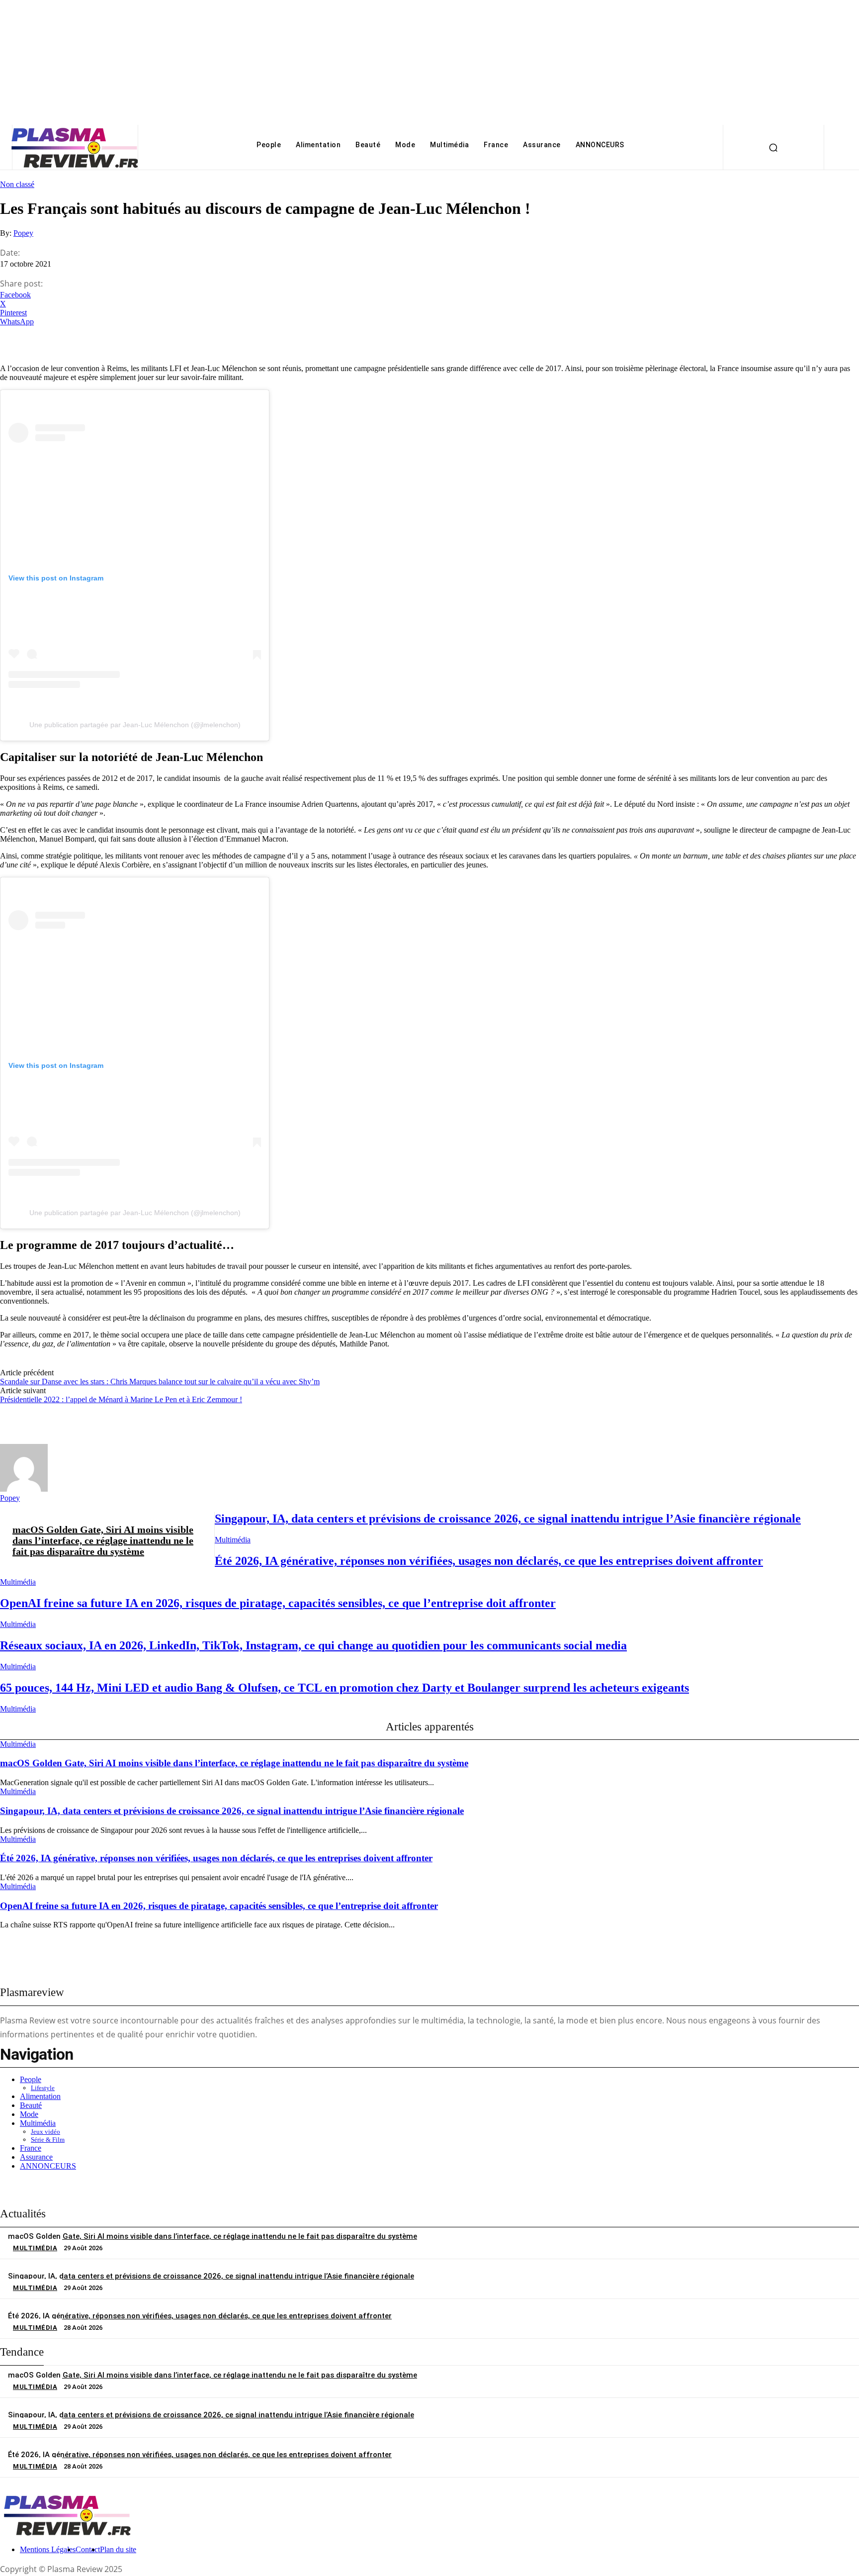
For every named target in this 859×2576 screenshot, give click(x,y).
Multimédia (233, 1540)
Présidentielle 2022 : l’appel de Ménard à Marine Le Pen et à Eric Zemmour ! (121, 1399)
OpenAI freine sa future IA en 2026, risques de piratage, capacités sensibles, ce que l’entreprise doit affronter (278, 1603)
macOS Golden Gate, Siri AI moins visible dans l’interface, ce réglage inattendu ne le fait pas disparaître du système (103, 1540)
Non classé (17, 184)
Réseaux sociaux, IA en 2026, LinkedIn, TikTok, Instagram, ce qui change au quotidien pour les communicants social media (313, 1645)
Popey (23, 233)
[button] (773, 147)
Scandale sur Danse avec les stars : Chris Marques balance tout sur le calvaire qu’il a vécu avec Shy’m (160, 1382)
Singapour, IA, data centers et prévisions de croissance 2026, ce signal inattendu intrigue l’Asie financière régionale (508, 1519)
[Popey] (24, 1489)
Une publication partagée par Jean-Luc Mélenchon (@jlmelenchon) (135, 725)
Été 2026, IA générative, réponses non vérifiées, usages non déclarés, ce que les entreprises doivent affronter (489, 1561)
